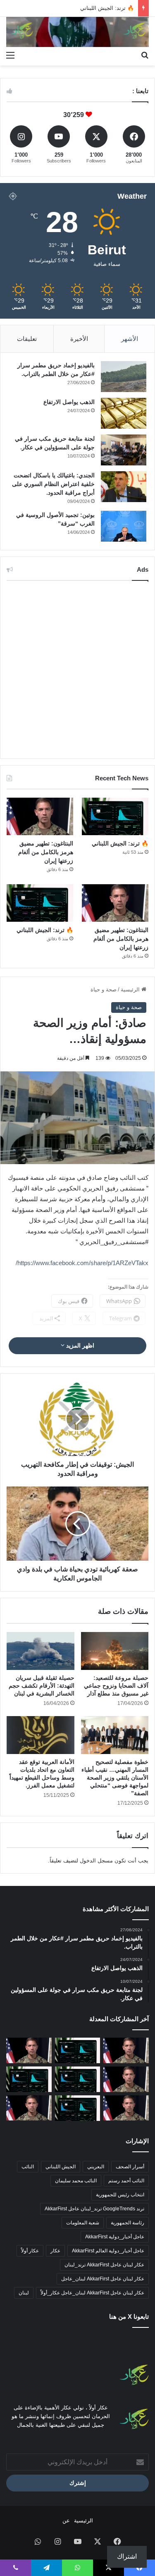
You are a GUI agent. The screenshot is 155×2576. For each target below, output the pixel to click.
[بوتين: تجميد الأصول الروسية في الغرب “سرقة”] (124, 526)
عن (66, 2521)
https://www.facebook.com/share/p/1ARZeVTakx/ (82, 1263)
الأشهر (130, 339)
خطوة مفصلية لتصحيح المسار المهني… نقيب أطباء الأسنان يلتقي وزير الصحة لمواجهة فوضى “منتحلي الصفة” (115, 1778)
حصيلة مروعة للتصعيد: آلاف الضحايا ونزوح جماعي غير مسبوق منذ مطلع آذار (116, 1686)
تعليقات (27, 339)
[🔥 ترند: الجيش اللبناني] (115, 816)
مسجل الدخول (96, 1861)
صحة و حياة (104, 990)
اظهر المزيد (79, 1346)
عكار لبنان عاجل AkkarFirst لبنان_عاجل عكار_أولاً (92, 2293)
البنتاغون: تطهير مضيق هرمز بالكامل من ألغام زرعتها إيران (46, 852)
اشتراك (127, 2556)
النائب (28, 2167)
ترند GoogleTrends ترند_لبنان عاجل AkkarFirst (94, 2209)
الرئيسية (131, 990)
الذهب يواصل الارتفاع (69, 402)
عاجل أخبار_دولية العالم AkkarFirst (108, 2251)
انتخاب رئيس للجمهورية (120, 2195)
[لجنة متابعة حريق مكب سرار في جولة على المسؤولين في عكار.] (124, 450)
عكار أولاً (30, 2251)
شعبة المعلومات (83, 2223)
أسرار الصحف (130, 2167)
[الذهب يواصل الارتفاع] (124, 413)
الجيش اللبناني (61, 2167)
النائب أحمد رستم (126, 2181)
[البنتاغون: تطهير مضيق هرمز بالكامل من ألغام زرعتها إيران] (40, 816)
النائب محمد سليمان (76, 2181)
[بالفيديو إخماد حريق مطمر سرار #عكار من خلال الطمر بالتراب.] (124, 377)
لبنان (24, 2293)
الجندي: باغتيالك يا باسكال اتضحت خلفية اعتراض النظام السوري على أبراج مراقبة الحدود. (53, 484)
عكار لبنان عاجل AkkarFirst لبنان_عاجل (103, 2279)
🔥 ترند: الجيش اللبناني (120, 843)
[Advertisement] (77, 670)
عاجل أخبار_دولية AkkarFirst (115, 2237)
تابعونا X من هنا (129, 2317)
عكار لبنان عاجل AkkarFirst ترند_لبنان (104, 2265)
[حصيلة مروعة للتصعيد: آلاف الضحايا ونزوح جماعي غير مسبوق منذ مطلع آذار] (115, 1651)
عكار (55, 2251)
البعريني (96, 2167)
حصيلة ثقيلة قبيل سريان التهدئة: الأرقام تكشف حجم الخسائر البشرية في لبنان (42, 1686)
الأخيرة (79, 339)
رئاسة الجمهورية (128, 2223)
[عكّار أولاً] (77, 32)
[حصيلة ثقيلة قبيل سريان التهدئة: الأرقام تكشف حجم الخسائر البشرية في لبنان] (41, 1651)
